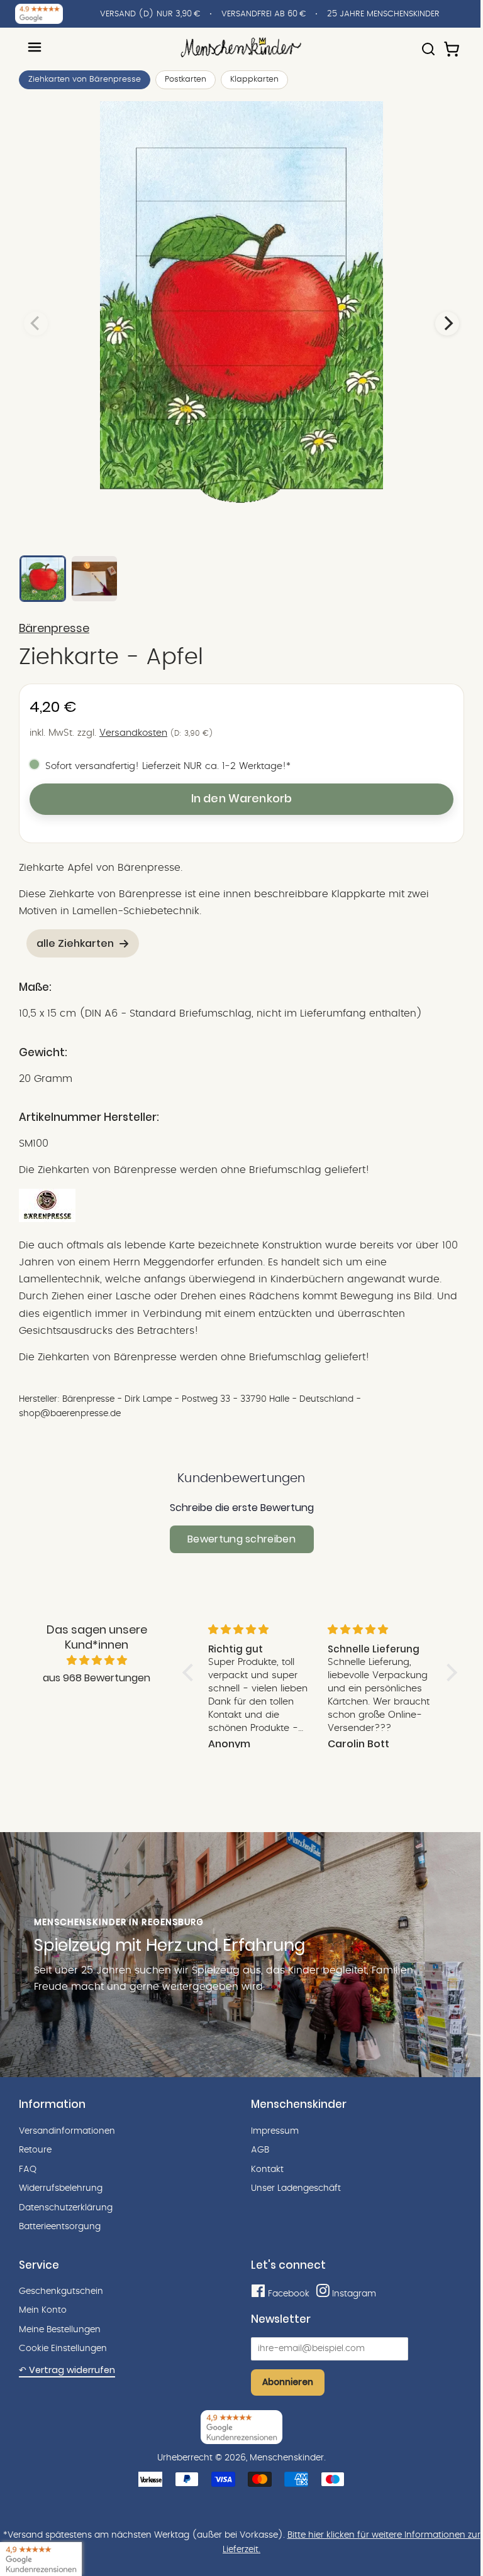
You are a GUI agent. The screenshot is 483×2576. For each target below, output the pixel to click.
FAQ (28, 2169)
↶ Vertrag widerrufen (67, 2370)
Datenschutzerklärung (66, 2208)
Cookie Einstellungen (63, 2349)
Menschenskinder (287, 2458)
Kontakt (267, 2169)
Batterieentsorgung (60, 2227)
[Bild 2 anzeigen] (94, 579)
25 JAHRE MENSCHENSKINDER (383, 14)
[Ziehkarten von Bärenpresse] (47, 1219)
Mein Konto (43, 2310)
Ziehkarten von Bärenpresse (85, 79)
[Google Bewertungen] (39, 14)
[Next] (447, 324)
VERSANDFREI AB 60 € (264, 14)
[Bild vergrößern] (241, 324)
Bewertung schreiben (241, 1539)
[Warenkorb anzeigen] (453, 43)
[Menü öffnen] (35, 47)
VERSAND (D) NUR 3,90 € (150, 14)
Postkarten (186, 79)
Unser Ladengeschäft (296, 2188)
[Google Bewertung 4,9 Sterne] (41, 2559)
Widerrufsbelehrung (61, 2188)
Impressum (275, 2131)
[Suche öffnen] (428, 43)
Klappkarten (254, 79)
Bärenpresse (54, 628)
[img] (97, 1661)
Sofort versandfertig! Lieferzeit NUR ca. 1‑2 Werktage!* (168, 766)
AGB (260, 2150)
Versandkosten (133, 733)
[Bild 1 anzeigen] (43, 579)
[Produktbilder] (241, 324)
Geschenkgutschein (61, 2291)
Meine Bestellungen (60, 2330)
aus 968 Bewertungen (97, 1678)
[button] (191, 1673)
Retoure (35, 2150)
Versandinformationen (67, 2131)
